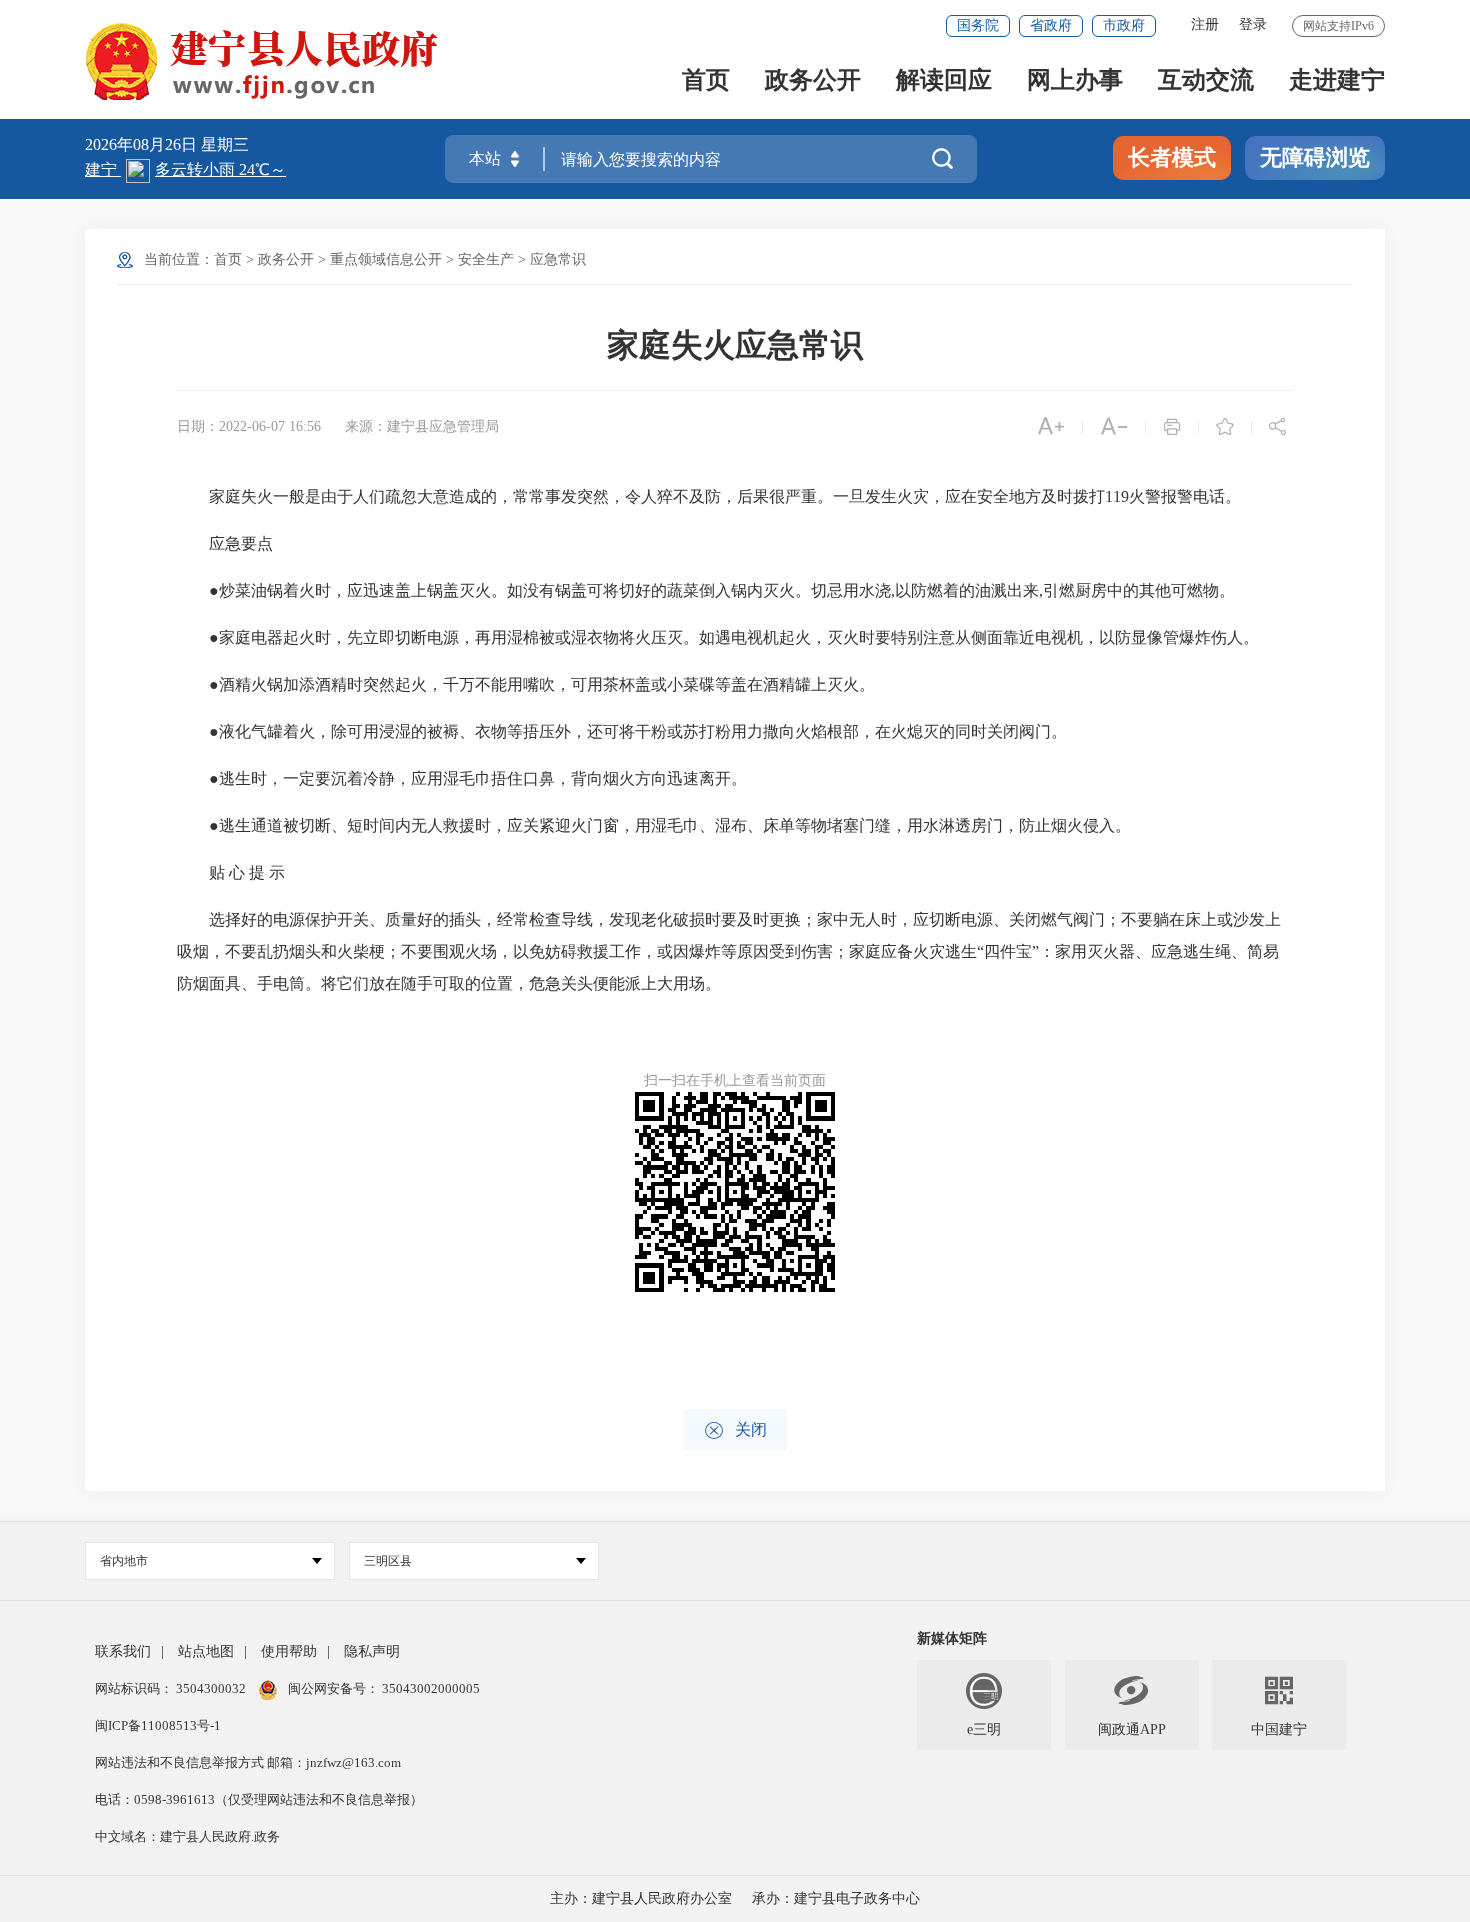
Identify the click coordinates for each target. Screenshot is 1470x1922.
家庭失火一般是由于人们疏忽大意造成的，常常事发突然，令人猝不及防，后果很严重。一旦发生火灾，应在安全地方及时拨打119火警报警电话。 (709, 496)
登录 (1253, 24)
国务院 (978, 25)
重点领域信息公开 (386, 259)
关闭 (735, 1430)
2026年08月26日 (143, 144)
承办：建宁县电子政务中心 (836, 1898)
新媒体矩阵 (952, 1638)
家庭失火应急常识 (735, 345)
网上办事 (1075, 81)
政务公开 (813, 81)
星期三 (225, 144)
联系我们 (123, 1651)
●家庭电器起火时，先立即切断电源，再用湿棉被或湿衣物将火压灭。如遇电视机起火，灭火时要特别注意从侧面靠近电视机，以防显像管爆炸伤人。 (718, 637)
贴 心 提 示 (231, 872)
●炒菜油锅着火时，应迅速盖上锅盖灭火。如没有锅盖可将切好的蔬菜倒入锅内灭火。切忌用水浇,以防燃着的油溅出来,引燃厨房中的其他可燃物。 (706, 590)
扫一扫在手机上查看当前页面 (735, 1080)
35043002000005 (429, 1688)
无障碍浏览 (1315, 157)
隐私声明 (372, 1651)
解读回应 (944, 81)
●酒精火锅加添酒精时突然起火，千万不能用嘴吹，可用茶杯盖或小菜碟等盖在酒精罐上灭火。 (526, 684)
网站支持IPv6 (1338, 26)
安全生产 (486, 259)
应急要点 (225, 543)
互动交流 (1206, 81)
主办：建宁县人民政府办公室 (641, 1898)
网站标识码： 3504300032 (172, 1688)
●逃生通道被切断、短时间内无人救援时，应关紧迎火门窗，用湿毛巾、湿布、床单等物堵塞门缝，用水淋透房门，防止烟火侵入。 (654, 825)
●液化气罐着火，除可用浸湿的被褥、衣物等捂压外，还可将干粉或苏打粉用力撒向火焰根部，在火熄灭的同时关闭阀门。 (622, 731)
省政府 (1051, 25)
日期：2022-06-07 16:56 (249, 426)
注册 (1205, 24)
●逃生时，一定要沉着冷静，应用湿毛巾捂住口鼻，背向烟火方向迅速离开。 (462, 778)
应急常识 (558, 259)
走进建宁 (1337, 81)
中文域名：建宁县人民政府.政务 (187, 1836)
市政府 (1124, 25)
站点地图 (206, 1651)
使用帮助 (289, 1651)
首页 (706, 81)
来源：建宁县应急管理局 (422, 426)
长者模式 (1172, 157)
